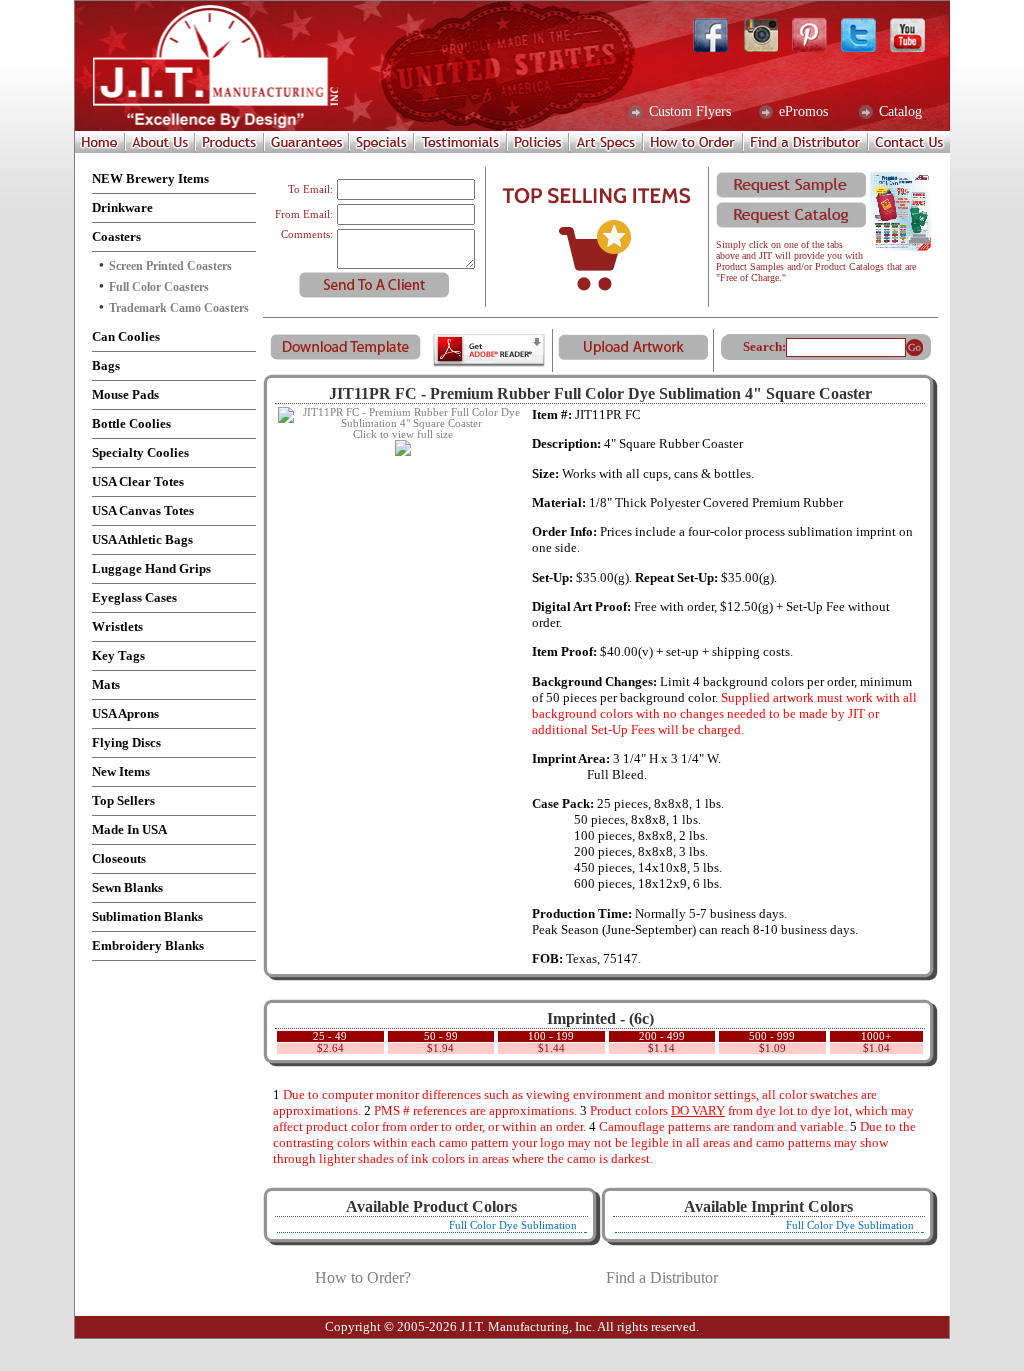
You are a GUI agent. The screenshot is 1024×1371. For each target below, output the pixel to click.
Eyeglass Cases (134, 597)
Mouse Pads (125, 394)
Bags (106, 365)
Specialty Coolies (140, 452)
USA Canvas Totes (143, 510)
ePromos (801, 112)
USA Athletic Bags (142, 539)
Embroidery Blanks (148, 945)
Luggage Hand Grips (151, 568)
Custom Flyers (688, 112)
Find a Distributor (662, 1277)
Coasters (116, 236)
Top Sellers (123, 800)
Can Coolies (126, 336)
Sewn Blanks (127, 887)
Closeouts (119, 858)
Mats (106, 684)
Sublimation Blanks (147, 916)
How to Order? (363, 1277)
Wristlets (117, 626)
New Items (121, 771)
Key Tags (118, 655)
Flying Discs (126, 742)
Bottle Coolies (131, 423)
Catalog (898, 112)
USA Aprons (125, 713)
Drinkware (122, 207)
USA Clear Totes (138, 481)
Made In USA (129, 829)
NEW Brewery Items (150, 178)
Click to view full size (403, 434)
